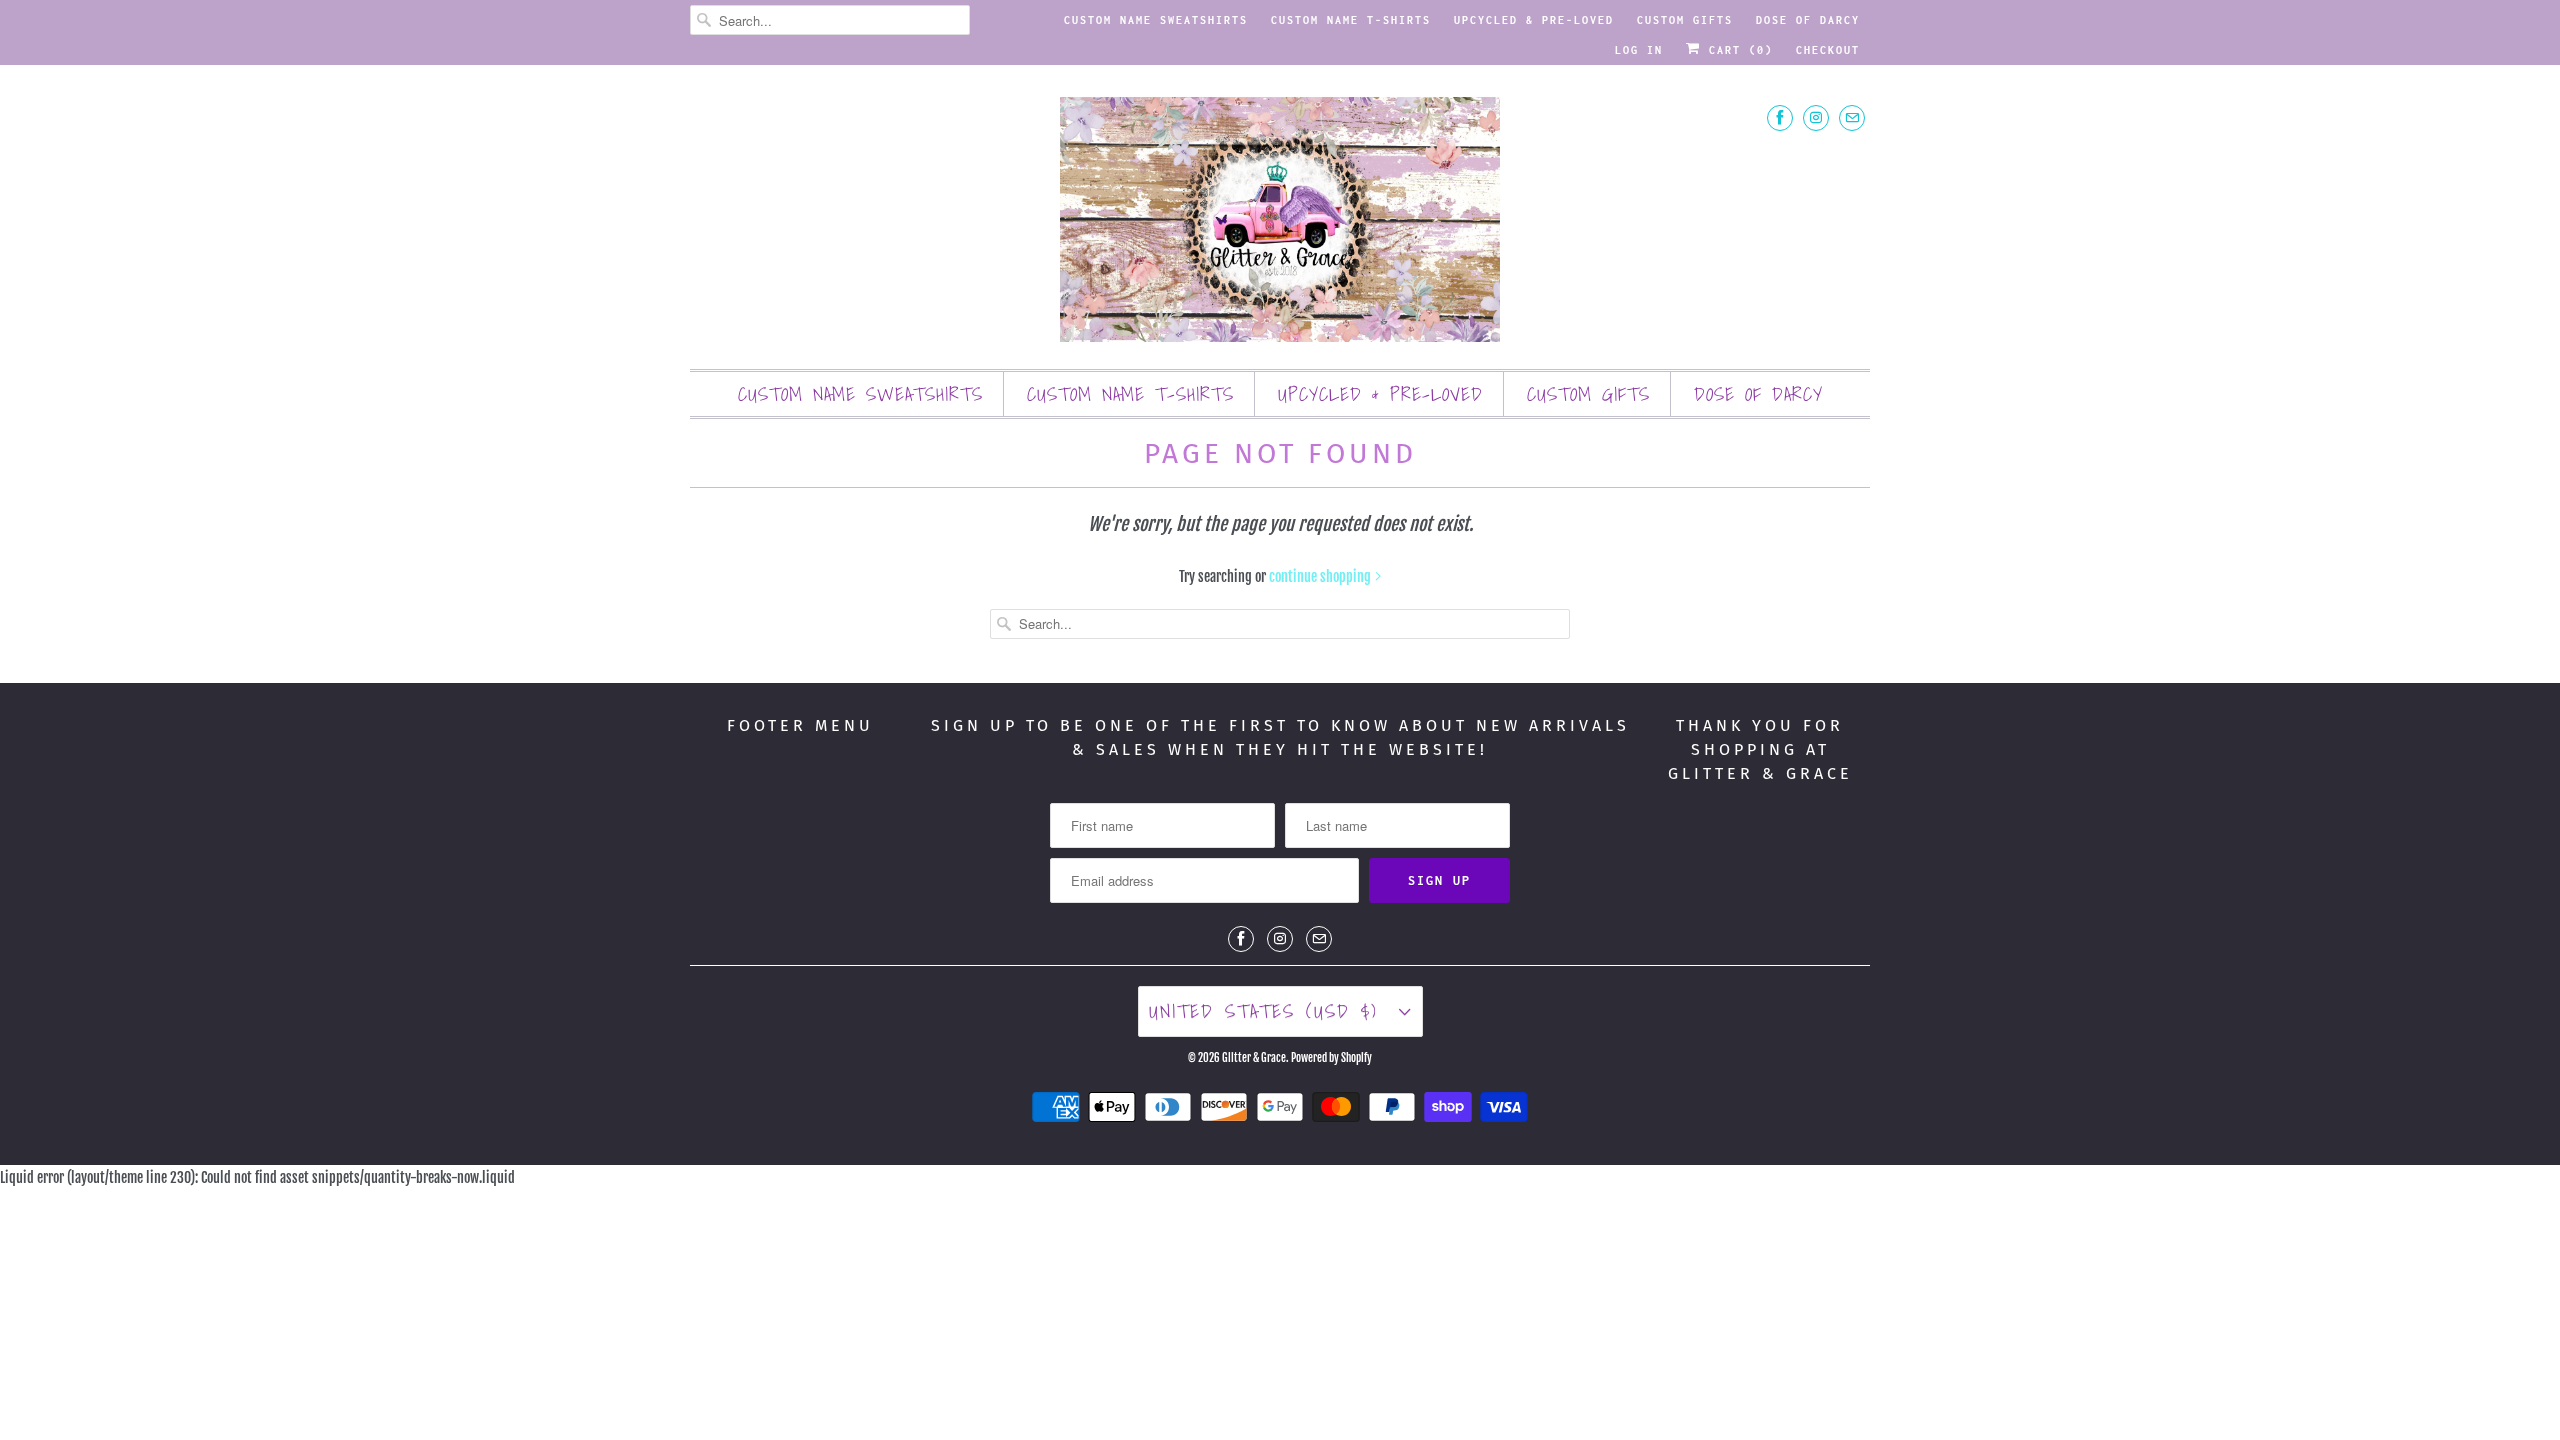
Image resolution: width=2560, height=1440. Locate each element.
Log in (1639, 50)
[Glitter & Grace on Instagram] (1816, 117)
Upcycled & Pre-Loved (1534, 20)
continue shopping (1321, 576)
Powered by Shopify (1331, 1058)
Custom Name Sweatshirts (1156, 20)
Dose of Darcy (1808, 20)
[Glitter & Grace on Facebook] (1780, 117)
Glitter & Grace (1254, 1058)
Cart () (1737, 50)
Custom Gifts (1685, 20)
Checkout (1828, 50)
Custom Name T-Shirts (1351, 20)
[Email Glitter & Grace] (1852, 117)
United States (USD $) (1269, 1011)
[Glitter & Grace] (1280, 222)
